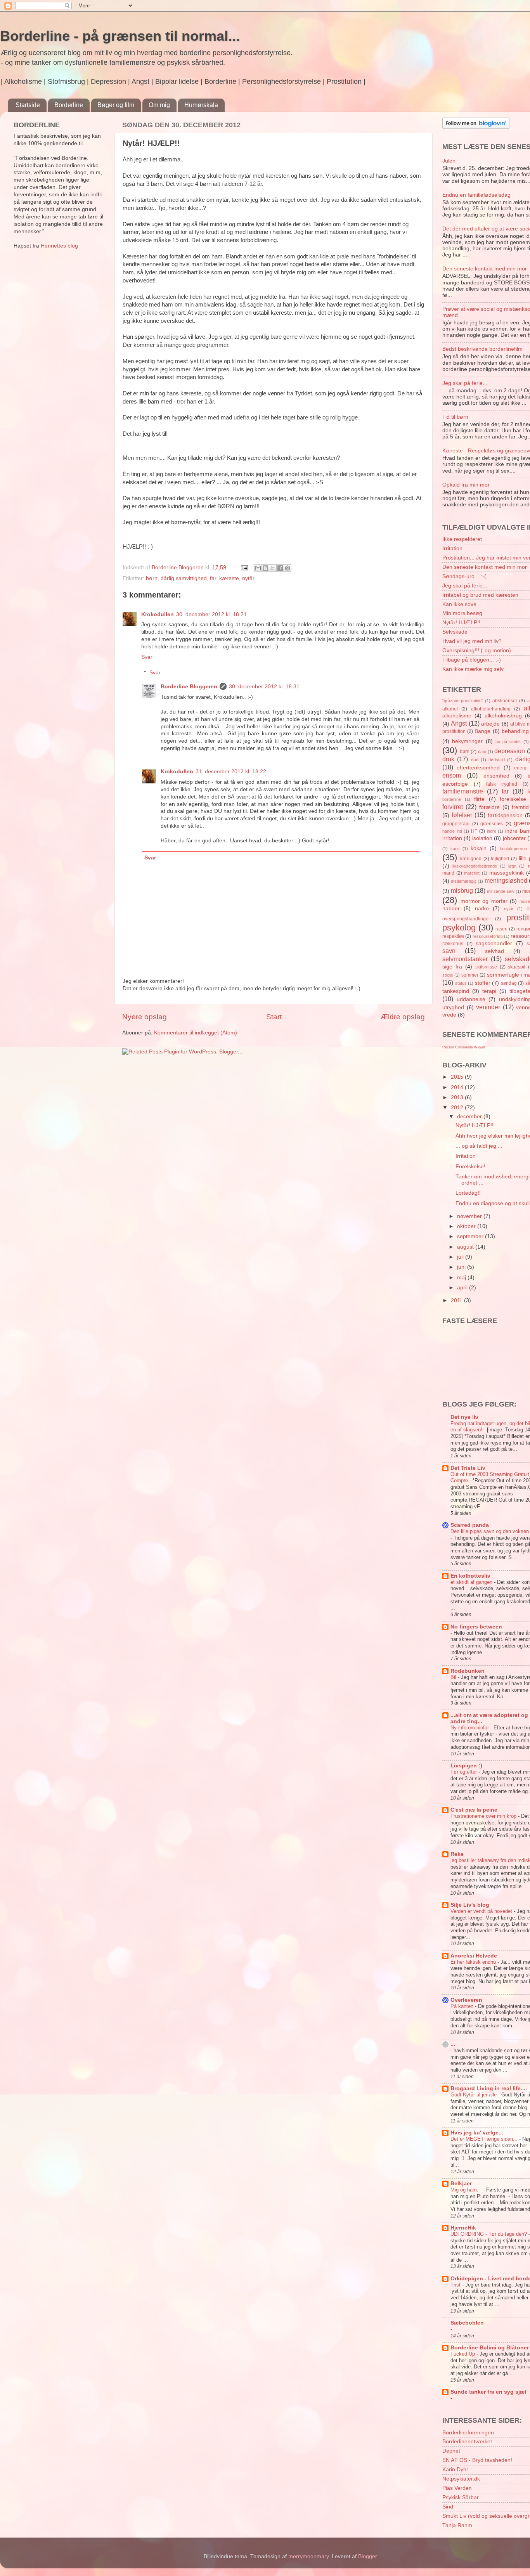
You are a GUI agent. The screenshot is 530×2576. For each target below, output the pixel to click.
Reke (457, 1854)
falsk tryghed (502, 784)
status (461, 983)
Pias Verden (457, 2488)
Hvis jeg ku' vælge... (477, 2133)
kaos (455, 849)
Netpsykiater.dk (461, 2479)
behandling (515, 731)
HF (474, 831)
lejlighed (500, 859)
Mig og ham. (465, 2190)
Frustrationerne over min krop (484, 1816)
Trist (456, 2285)
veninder (488, 1007)
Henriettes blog (59, 246)
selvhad (494, 951)
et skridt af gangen (472, 1582)
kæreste (229, 578)
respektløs (453, 936)
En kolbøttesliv (470, 1576)
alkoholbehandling (491, 709)
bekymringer (467, 741)
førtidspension (505, 815)
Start (274, 1017)
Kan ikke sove (459, 604)
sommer (470, 975)
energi (521, 768)
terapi (489, 991)
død (475, 760)
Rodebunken (468, 1671)
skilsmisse (486, 967)
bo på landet (508, 741)
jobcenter (514, 838)
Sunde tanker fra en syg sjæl (488, 2392)
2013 (458, 1097)
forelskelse (513, 799)
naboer (451, 909)
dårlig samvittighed (184, 578)
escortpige (455, 784)
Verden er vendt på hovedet (482, 1911)
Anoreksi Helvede (474, 1956)
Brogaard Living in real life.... (489, 2088)
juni (462, 1267)
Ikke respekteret (462, 539)
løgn (512, 866)
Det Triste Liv (468, 1468)
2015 (458, 1077)
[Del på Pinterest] (288, 568)
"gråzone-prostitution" (463, 701)
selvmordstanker (465, 959)
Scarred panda (470, 1525)
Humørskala (201, 105)
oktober (467, 1226)
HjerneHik (463, 2228)
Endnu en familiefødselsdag (476, 195)
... (453, 2044)
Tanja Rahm (457, 2525)
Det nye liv (464, 1417)
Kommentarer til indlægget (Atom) (196, 1033)
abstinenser (505, 701)
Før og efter (464, 1772)
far (213, 578)
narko (482, 909)
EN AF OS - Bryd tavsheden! (477, 2460)
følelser (462, 815)
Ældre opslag (403, 1017)
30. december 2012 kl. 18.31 (264, 687)
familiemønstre (463, 791)
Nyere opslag (145, 1017)
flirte (479, 799)
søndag (509, 983)
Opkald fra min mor (466, 485)
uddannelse (471, 999)
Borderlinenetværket (467, 2442)
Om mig (159, 105)
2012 (458, 1108)
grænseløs (492, 824)
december (470, 1116)
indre (492, 831)
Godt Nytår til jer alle (474, 2095)
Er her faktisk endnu (474, 1962)
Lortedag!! (468, 1193)
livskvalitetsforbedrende (475, 866)
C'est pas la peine (474, 1810)
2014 (458, 1087)
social (448, 975)
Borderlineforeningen (468, 2433)
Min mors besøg (462, 613)
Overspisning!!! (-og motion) (477, 650)
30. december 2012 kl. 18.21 (211, 614)
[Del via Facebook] (280, 568)
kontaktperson (513, 849)
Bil (454, 1677)
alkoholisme (457, 716)
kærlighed (471, 859)
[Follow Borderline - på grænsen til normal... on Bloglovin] (476, 127)
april (463, 1288)
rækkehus (453, 944)
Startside (28, 105)
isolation (482, 838)
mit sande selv (501, 891)
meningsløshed (506, 880)
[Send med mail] (258, 568)
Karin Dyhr (455, 2469)
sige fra (452, 967)
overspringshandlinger (466, 919)
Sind (448, 2507)
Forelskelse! (470, 1167)
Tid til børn (455, 417)
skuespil (517, 967)
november (470, 1216)
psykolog (459, 928)
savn (449, 951)
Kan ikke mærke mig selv (473, 669)
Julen (449, 161)
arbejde (490, 724)
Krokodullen (158, 614)
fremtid (520, 807)
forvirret (453, 807)
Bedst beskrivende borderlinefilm (482, 349)
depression (510, 751)
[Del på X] (273, 568)
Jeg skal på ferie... (465, 383)
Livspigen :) (466, 1766)
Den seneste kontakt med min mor (485, 269)
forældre (489, 807)
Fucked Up (463, 2354)
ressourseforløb (488, 936)
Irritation (452, 548)
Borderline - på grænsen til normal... (120, 36)
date (482, 752)
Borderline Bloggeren (189, 687)
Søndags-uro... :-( (464, 576)
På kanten (463, 2006)
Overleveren (466, 2000)
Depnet (451, 2451)
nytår (248, 578)
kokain (479, 848)
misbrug (462, 890)
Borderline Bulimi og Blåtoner (490, 2348)
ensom (452, 775)
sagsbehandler (494, 943)
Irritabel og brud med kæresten (480, 595)
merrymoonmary (308, 2556)
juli (461, 1257)
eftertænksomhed (478, 768)
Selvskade (455, 632)
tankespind (456, 991)
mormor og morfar (484, 901)
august (466, 1247)
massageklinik (507, 873)
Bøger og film (116, 105)
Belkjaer (461, 2184)
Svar (147, 657)
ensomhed (496, 776)
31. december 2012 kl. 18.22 (231, 772)
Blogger (367, 2556)
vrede (449, 1015)
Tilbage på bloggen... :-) (472, 660)
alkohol (450, 709)
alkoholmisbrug (503, 716)
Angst (459, 723)
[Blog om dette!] (265, 568)
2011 (457, 1300)
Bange (482, 731)
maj (462, 1278)
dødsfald (497, 760)
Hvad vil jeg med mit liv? (472, 641)
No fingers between (476, 1627)
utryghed (453, 1007)
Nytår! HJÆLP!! (461, 623)
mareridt (472, 873)
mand (448, 873)
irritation (452, 838)
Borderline (69, 105)
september (471, 1236)
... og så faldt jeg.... (479, 1146)
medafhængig (464, 881)
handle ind (452, 831)
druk (448, 759)
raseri (501, 929)
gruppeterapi (456, 824)
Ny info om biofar (470, 1728)
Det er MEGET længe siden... (485, 2139)
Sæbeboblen (467, 2323)
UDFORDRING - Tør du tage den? (489, 2234)
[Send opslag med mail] (244, 567)
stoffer (483, 983)
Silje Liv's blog (470, 1905)
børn (152, 578)
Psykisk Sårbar (461, 2497)
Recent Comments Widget (464, 1047)
